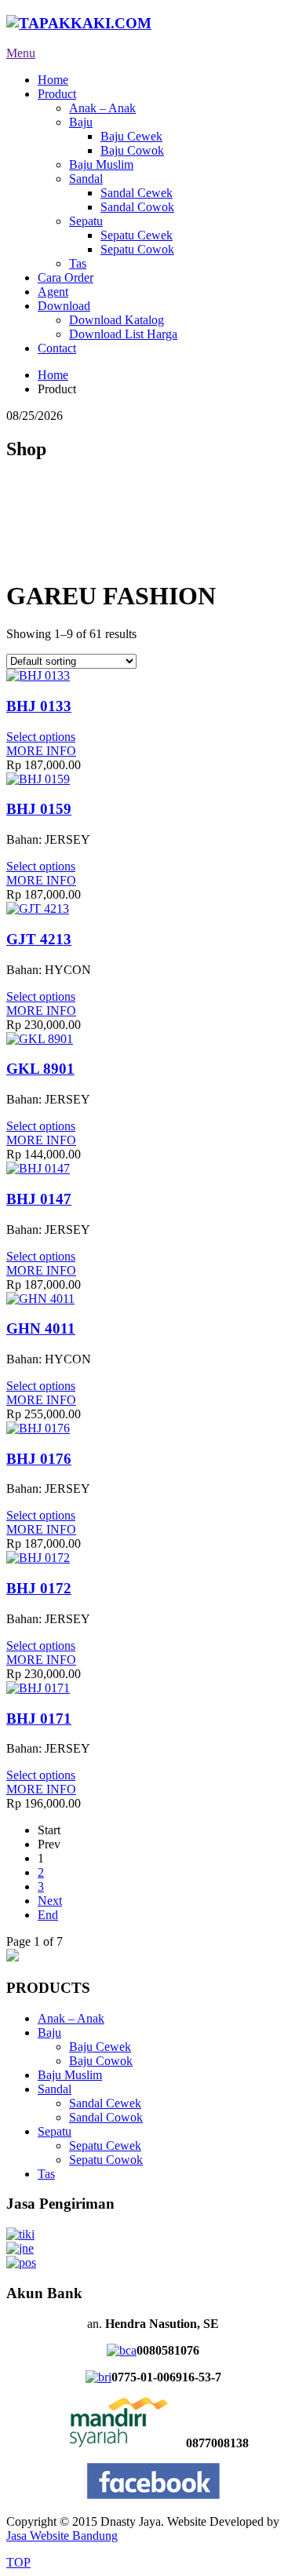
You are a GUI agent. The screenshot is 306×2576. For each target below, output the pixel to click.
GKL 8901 (40, 1069)
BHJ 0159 (39, 809)
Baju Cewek (131, 136)
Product (57, 94)
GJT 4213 (39, 939)
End (48, 1915)
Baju (81, 122)
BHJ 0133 (39, 706)
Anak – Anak (102, 108)
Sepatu (86, 221)
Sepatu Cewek (137, 235)
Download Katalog (117, 320)
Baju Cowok (132, 150)
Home (53, 80)
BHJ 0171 (39, 1719)
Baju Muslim (101, 164)
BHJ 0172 (39, 1588)
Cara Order (66, 277)
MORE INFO (41, 751)
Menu (21, 53)
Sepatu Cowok (137, 249)
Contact (57, 348)
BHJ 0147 (39, 1199)
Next (50, 1901)
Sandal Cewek (137, 193)
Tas (78, 263)
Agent (53, 292)
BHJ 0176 (39, 1459)
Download (64, 306)
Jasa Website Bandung (62, 2536)
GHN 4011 (41, 1328)
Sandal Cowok (137, 207)
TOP (18, 2562)
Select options (41, 737)
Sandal (86, 179)
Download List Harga (123, 334)
